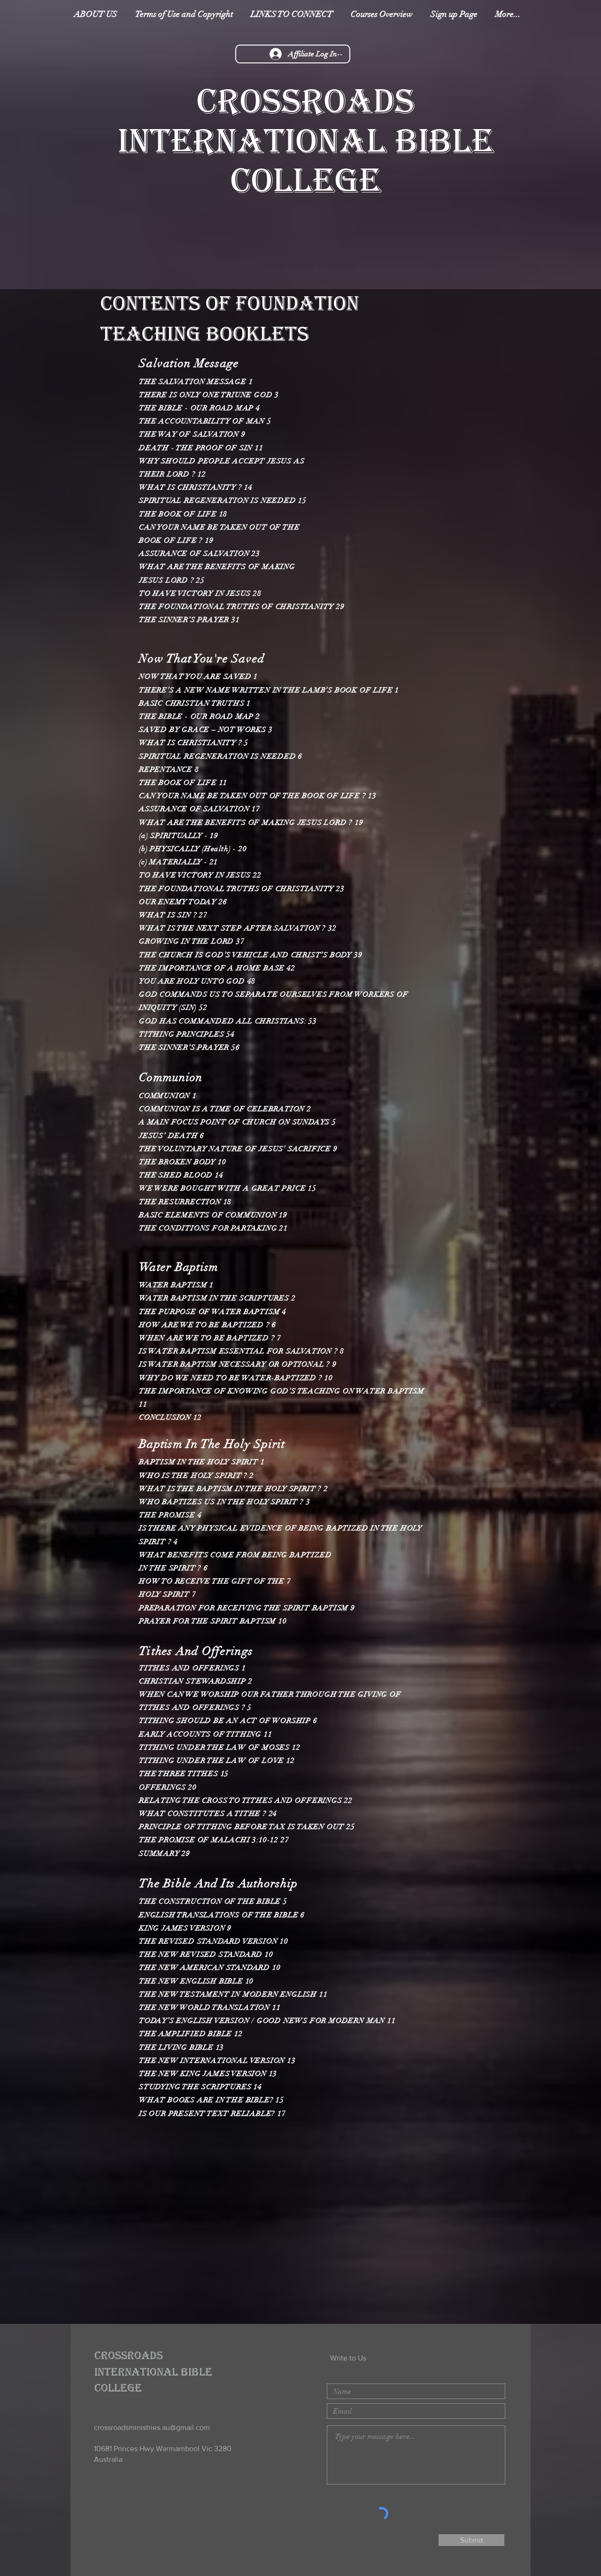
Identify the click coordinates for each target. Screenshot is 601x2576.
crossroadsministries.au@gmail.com (152, 2427)
